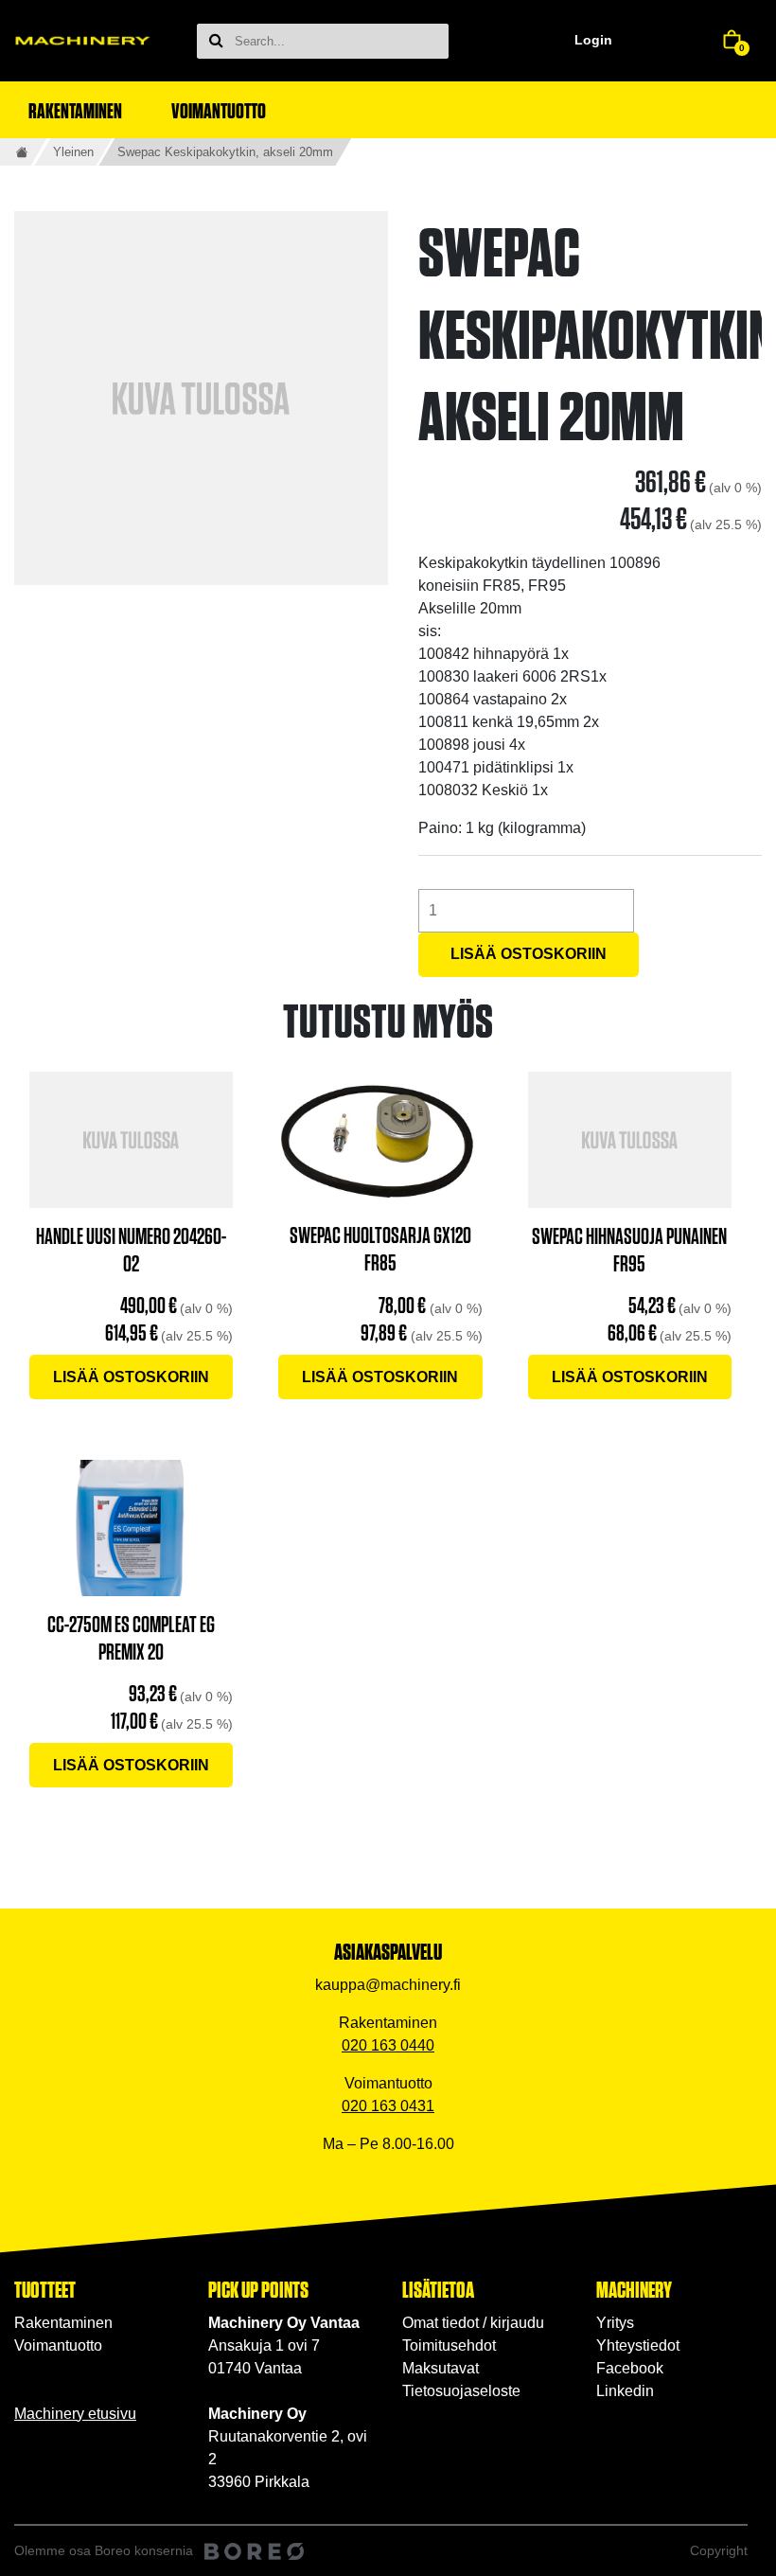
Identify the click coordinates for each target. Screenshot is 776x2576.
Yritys (615, 2323)
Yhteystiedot (638, 2345)
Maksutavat (441, 2368)
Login (593, 40)
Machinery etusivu (75, 2414)
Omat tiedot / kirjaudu (473, 2323)
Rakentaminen (63, 2323)
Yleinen (73, 152)
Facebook (630, 2368)
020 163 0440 (388, 2045)
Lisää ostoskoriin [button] (131, 1377)
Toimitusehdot (449, 2345)
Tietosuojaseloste (461, 2391)
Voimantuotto (58, 2345)
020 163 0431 (388, 2106)
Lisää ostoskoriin (529, 954)
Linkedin (625, 2391)
